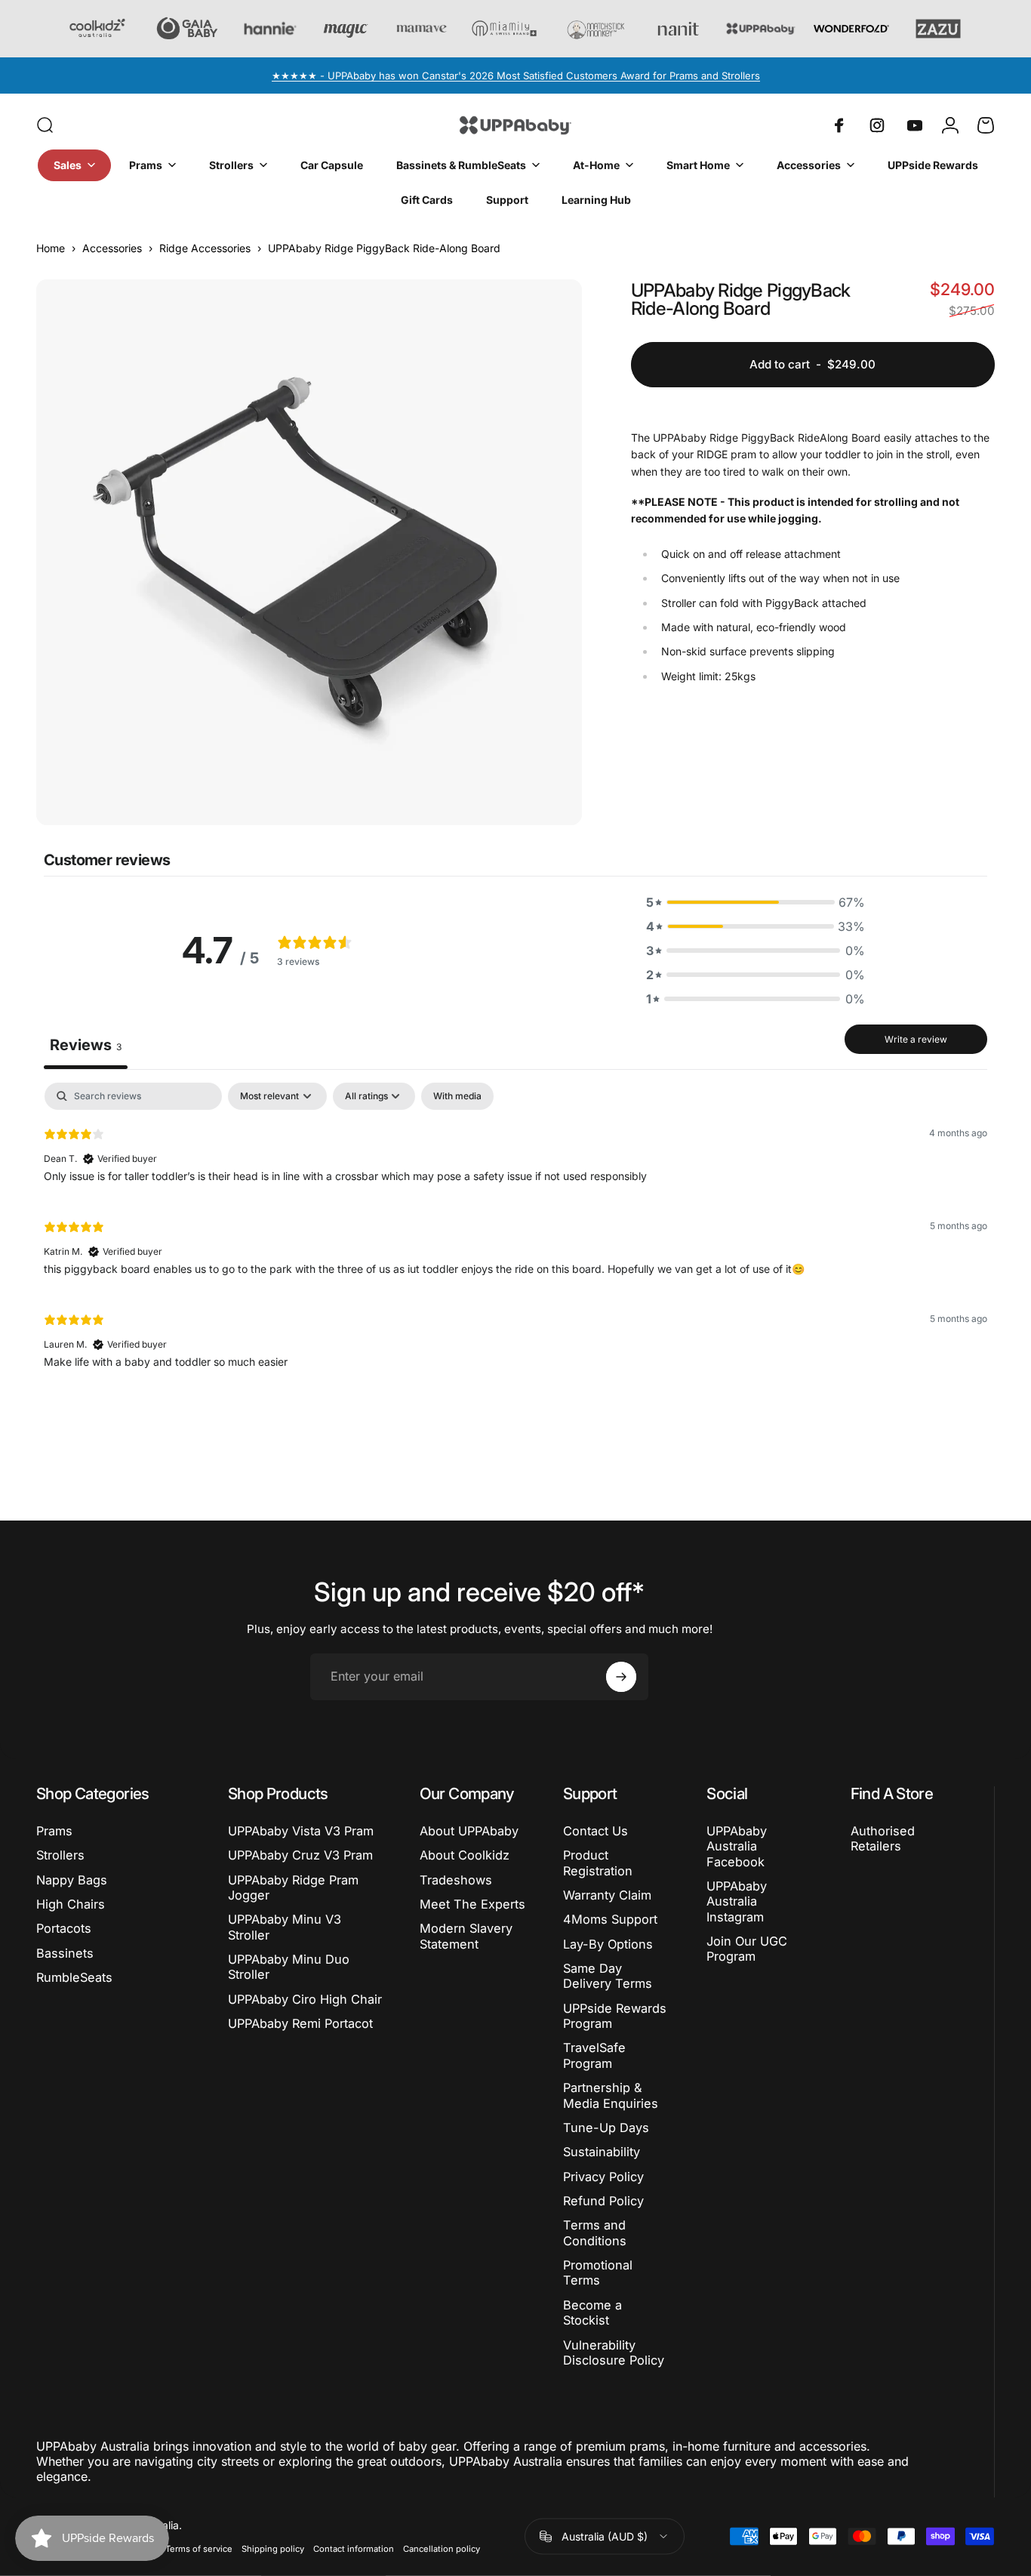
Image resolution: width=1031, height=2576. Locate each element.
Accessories (112, 248)
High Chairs (71, 1904)
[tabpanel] (515, 1232)
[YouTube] (915, 125)
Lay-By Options (608, 1944)
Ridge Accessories (205, 248)
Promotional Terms (598, 2272)
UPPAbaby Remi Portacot (300, 2023)
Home (51, 248)
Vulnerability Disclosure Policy (614, 2353)
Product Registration (598, 1863)
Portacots (64, 1928)
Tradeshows (456, 1880)
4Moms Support (610, 1919)
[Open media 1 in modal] (309, 552)
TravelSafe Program (594, 2055)
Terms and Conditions (595, 2232)
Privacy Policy (603, 2177)
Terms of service (199, 2549)
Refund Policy (603, 2201)
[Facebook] (839, 125)
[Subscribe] (621, 1677)
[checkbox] (457, 1096)
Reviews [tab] (86, 1045)
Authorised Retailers (883, 1838)
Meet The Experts (472, 1904)
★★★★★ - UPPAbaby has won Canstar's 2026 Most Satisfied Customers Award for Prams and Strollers (516, 75)
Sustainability (602, 2152)
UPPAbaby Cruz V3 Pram (300, 1855)
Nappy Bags (72, 1880)
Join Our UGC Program (747, 1949)
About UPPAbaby (469, 1831)
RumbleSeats (74, 1977)
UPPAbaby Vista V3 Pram (301, 1831)
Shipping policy (273, 2549)
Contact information (354, 2549)
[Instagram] (877, 125)
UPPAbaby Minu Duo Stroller (289, 1967)
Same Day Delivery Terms (608, 1976)
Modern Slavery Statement (466, 1936)
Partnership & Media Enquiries (611, 2095)
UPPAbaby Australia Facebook (737, 1846)
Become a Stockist (592, 2313)
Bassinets (65, 1953)
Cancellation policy (442, 2549)
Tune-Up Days (606, 2128)
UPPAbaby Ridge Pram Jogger (293, 1887)
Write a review (916, 1039)
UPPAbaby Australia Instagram (737, 1901)
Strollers (60, 1855)
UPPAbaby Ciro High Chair (305, 1999)
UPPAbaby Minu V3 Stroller (285, 1927)
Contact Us (596, 1831)
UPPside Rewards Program (615, 2016)
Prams (54, 1831)
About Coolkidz (465, 1855)
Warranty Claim (607, 1895)
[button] (756, 902)
